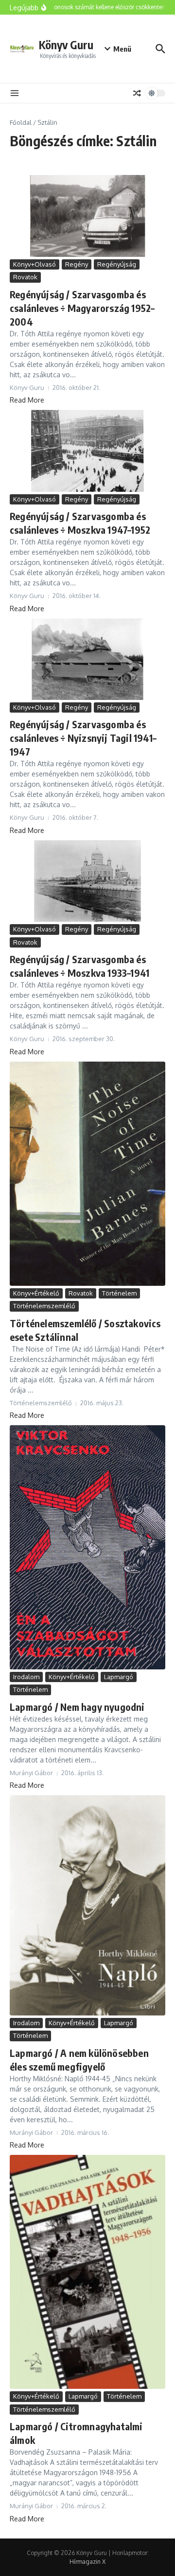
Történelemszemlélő (44, 1306)
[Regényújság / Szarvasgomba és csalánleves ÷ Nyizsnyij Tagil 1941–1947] (87, 659)
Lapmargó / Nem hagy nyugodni (77, 1707)
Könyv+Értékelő (36, 1293)
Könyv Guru (66, 45)
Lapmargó (119, 1677)
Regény (77, 264)
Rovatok (25, 277)
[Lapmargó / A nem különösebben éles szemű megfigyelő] (87, 1905)
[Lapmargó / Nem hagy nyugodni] (87, 1547)
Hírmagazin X (87, 2562)
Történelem (119, 1293)
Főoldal (21, 122)
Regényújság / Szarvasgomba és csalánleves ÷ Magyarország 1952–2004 (82, 308)
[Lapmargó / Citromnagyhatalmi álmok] (87, 2272)
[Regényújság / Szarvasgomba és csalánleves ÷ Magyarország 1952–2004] (87, 216)
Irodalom (26, 1677)
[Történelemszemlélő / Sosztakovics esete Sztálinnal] (87, 1174)
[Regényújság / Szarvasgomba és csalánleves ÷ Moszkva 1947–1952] (87, 451)
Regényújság (117, 264)
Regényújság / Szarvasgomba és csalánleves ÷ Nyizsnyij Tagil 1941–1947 (83, 738)
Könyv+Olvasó (35, 264)
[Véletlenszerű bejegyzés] (137, 93)
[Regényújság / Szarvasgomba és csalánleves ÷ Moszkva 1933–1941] (87, 881)
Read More (27, 400)
